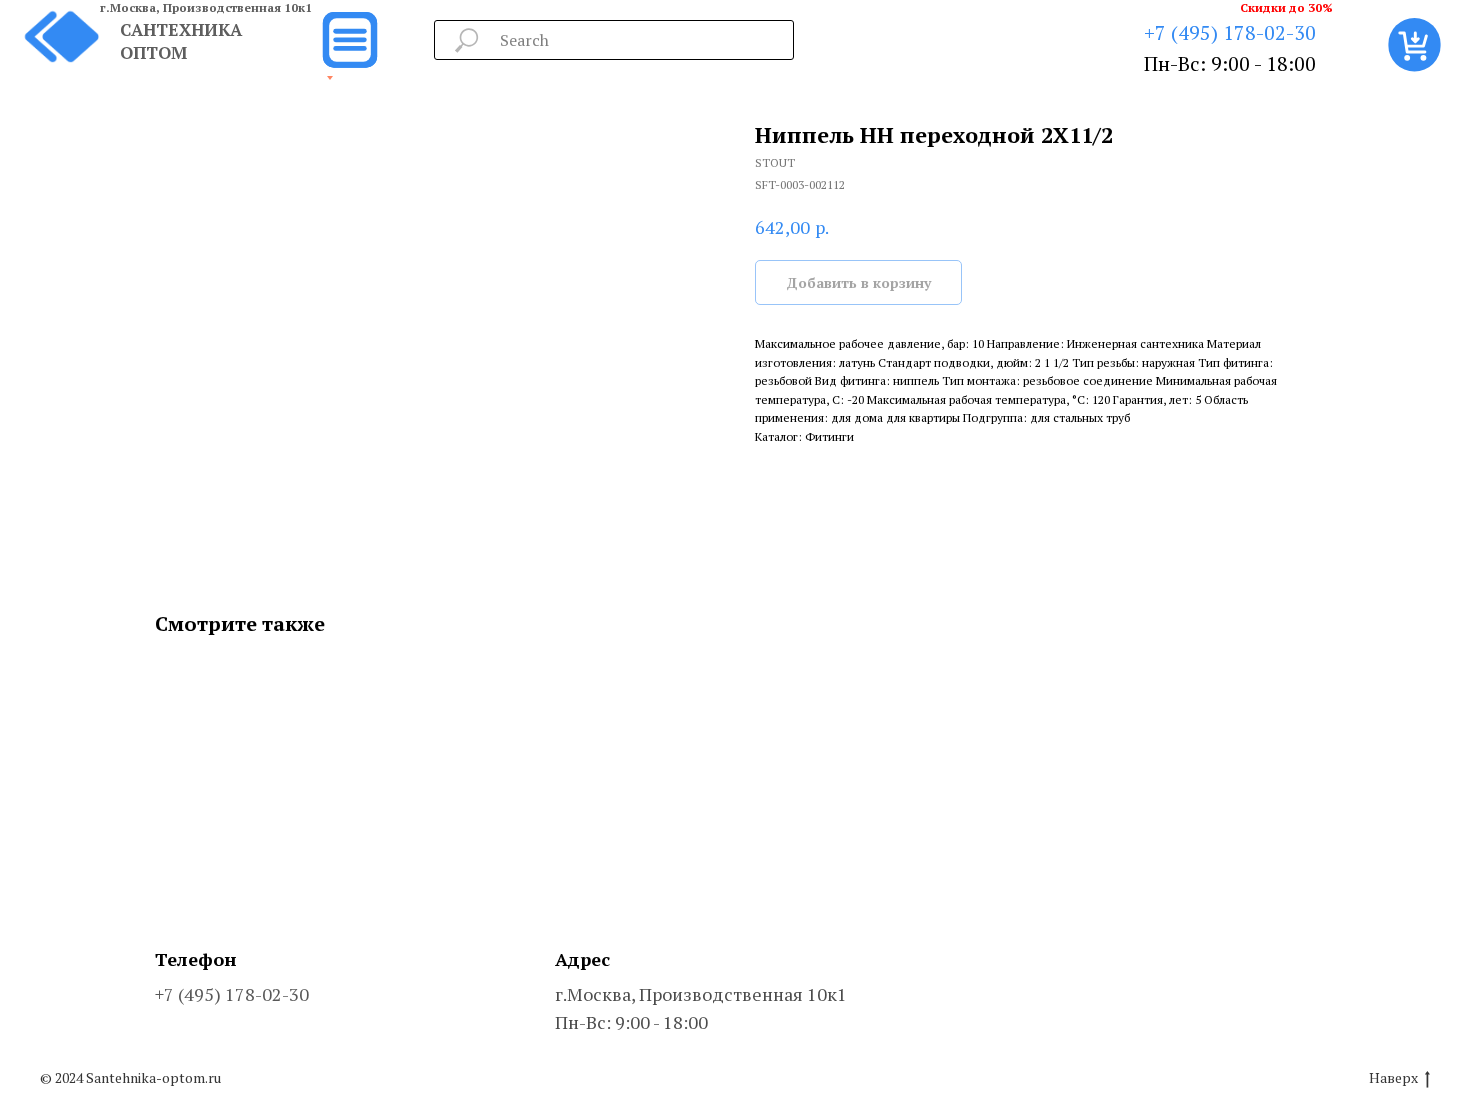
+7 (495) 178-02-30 (1230, 32)
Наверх (1393, 1078)
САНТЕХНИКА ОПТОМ (181, 41)
